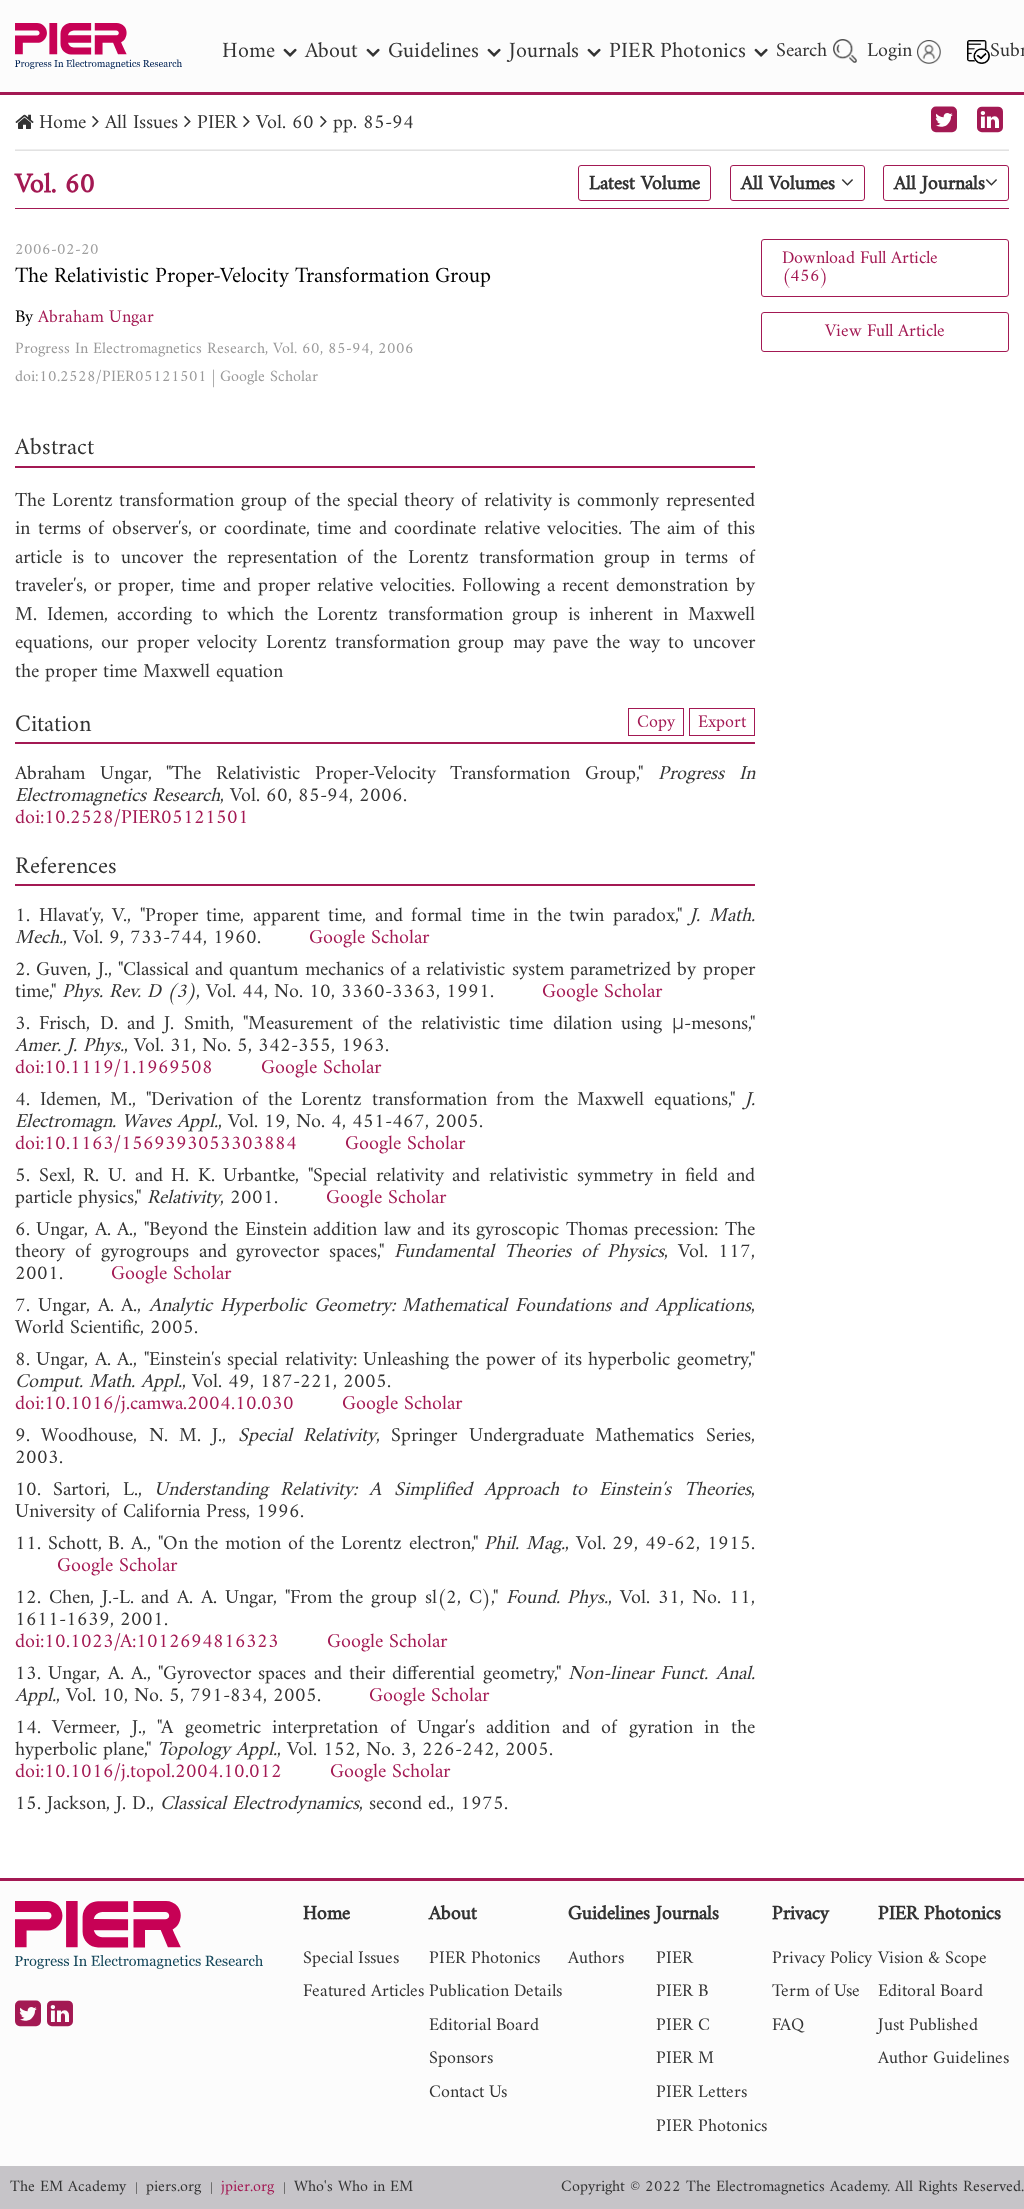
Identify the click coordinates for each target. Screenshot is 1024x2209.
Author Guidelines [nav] (943, 2058)
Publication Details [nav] (495, 1991)
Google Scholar (269, 377)
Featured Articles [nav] (363, 1991)
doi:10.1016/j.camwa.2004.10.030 (154, 1404)
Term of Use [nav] (816, 1991)
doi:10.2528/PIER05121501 (111, 377)
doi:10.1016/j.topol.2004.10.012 (148, 1772)
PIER (217, 123)
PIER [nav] (674, 1958)
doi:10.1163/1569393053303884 (156, 1144)
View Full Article (885, 331)
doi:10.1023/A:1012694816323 (147, 1642)
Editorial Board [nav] (484, 2025)
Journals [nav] (544, 51)
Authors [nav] (596, 1958)
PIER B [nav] (682, 1991)
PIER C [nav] (683, 2025)
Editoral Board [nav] (930, 1991)
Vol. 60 (285, 123)
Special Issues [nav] (351, 1958)
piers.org (173, 2187)
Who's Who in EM (353, 2187)
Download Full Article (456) (860, 267)
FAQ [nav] (788, 2025)
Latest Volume (644, 184)
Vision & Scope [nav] (932, 1958)
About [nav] (331, 51)
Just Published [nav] (928, 2025)
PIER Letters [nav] (701, 2092)
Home (62, 123)
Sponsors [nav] (461, 2058)
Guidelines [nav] (433, 51)
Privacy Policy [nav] (822, 1958)
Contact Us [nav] (468, 2092)
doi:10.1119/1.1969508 (114, 1068)
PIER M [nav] (685, 2058)
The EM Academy (68, 2187)
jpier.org (247, 2187)
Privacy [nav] (800, 1915)
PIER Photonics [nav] (677, 51)
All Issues (141, 123)
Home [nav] (248, 51)
